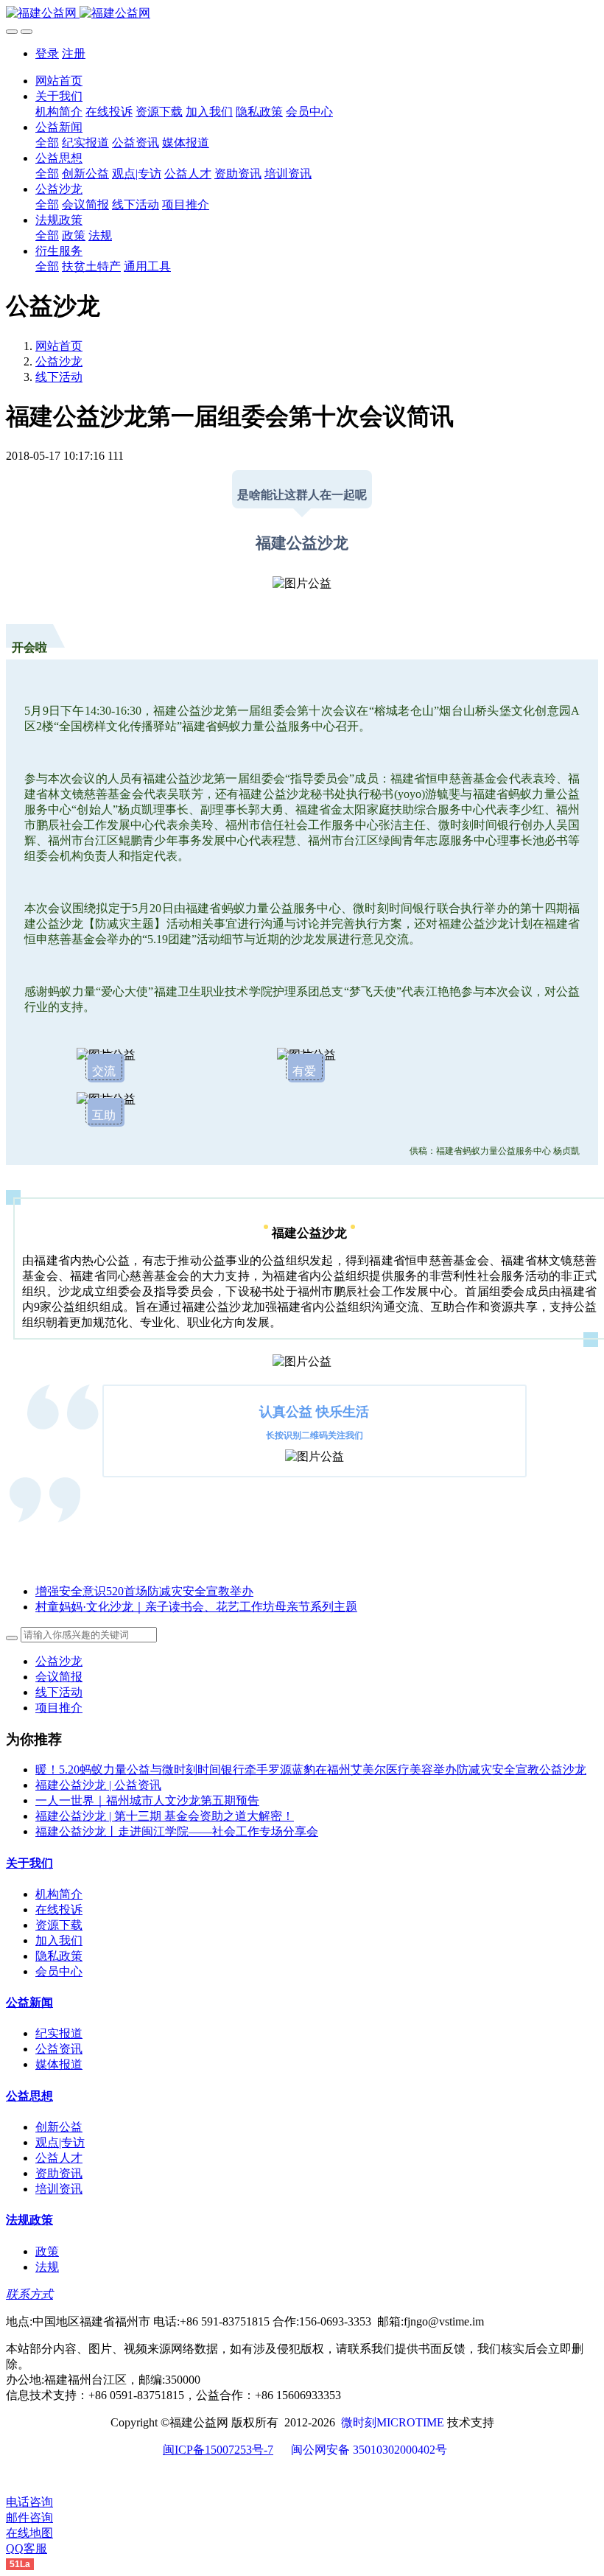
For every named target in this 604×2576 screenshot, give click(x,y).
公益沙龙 (59, 361)
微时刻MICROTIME (393, 2422)
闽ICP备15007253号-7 (218, 2450)
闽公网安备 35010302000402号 (369, 2450)
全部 (47, 143)
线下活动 (59, 377)
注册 (74, 53)
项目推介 (59, 1708)
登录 (47, 53)
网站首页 (59, 81)
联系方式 (29, 2294)
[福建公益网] (302, 14)
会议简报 (59, 1677)
